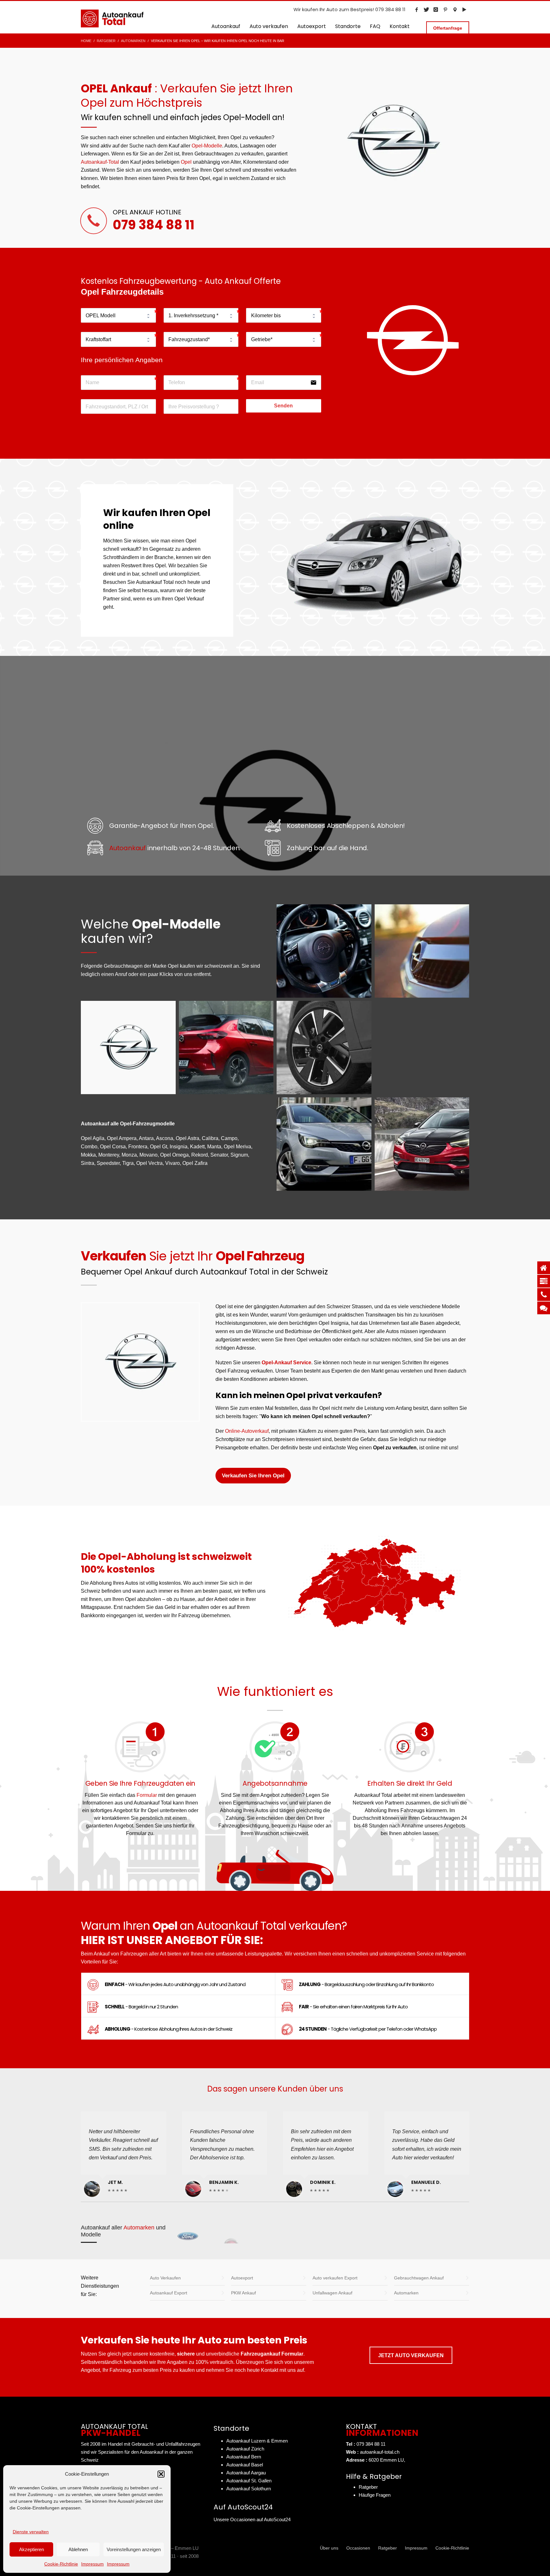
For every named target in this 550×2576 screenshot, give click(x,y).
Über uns (329, 2548)
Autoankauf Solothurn (249, 2489)
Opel (186, 162)
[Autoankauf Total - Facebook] (417, 10)
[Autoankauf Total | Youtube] (464, 10)
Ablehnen (78, 2549)
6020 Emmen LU (386, 2460)
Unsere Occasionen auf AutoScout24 (252, 2519)
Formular (147, 1795)
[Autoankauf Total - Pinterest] (445, 10)
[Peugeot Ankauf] (231, 2233)
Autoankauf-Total (100, 162)
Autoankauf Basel (245, 2465)
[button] (161, 2474)
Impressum (92, 2564)
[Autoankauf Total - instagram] (436, 10)
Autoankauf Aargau (246, 2473)
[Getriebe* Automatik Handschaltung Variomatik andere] (284, 339)
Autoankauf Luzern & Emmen (257, 2441)
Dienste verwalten (31, 2532)
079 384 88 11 (154, 225)
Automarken (139, 2228)
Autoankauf (127, 848)
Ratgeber (368, 2487)
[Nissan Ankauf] (318, 2233)
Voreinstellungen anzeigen (134, 2549)
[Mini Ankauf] (404, 2233)
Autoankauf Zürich (245, 2449)
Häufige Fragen (375, 2495)
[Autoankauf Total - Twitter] (426, 10)
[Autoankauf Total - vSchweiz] (455, 10)
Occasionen (358, 2548)
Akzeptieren (32, 2549)
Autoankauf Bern (244, 2457)
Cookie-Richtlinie (61, 2564)
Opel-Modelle (207, 146)
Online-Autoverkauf (247, 1431)
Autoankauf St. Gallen (249, 2481)
